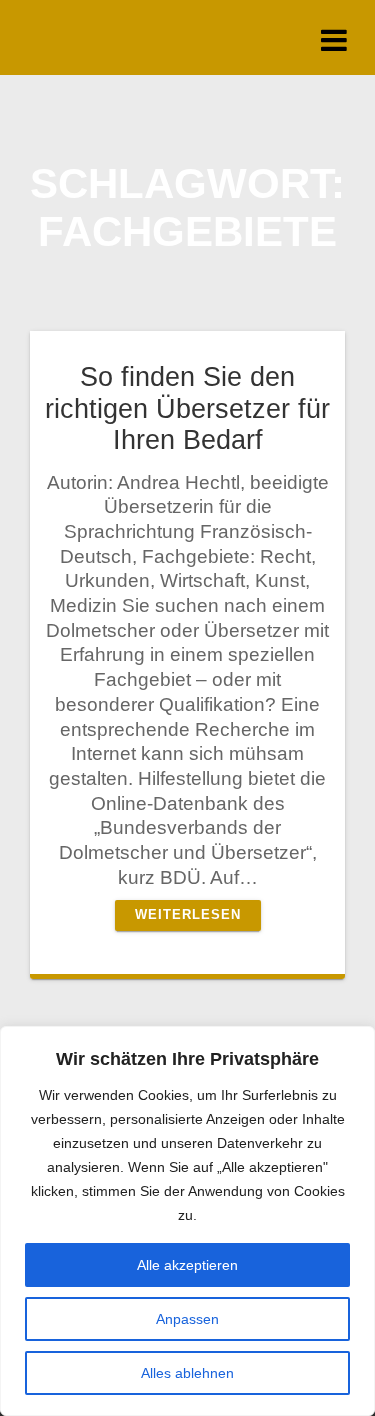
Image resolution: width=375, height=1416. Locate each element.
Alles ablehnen (187, 1373)
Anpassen (187, 1319)
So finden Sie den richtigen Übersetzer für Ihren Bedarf (187, 408)
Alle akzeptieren (187, 1265)
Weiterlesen (188, 915)
